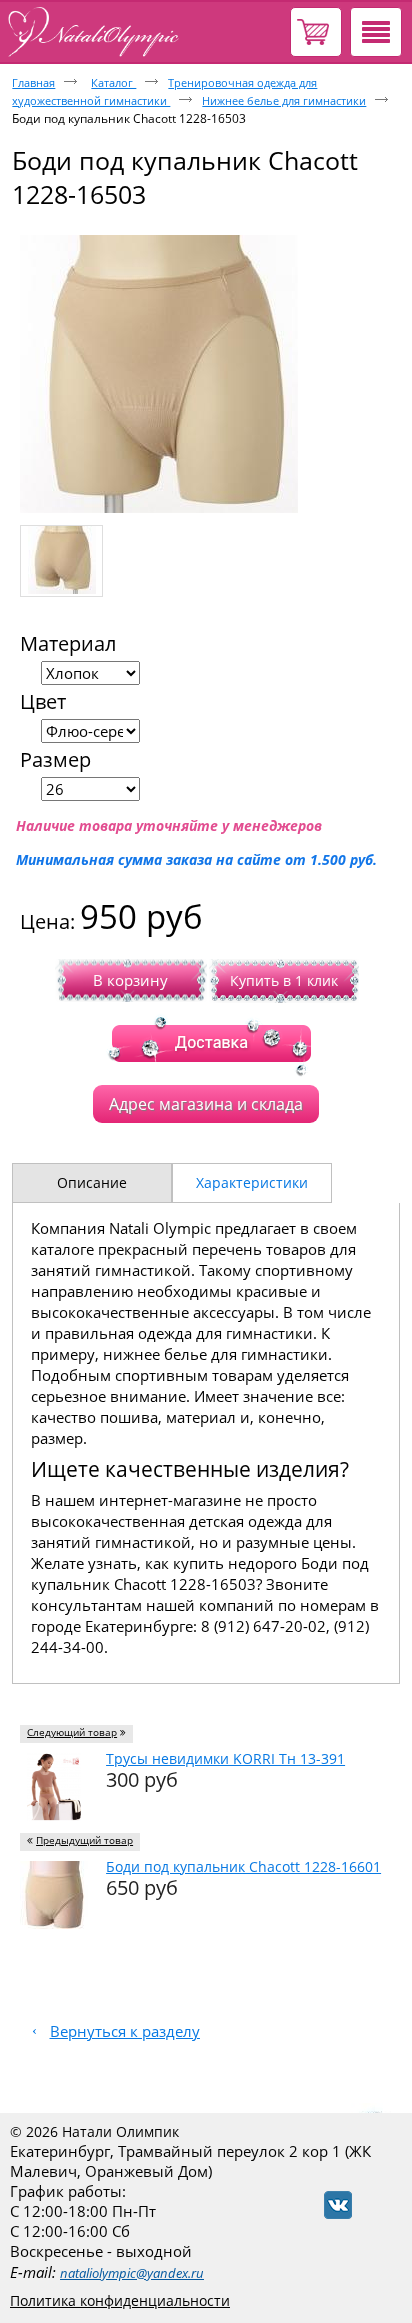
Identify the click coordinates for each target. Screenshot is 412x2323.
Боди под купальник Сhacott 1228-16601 (243, 1866)
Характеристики (252, 1182)
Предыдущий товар (84, 1840)
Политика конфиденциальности (120, 2300)
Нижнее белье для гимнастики (284, 100)
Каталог (113, 82)
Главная (33, 82)
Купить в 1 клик (284, 980)
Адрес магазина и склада (206, 1104)
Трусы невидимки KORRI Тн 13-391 (225, 1758)
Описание (92, 1182)
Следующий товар (72, 1732)
